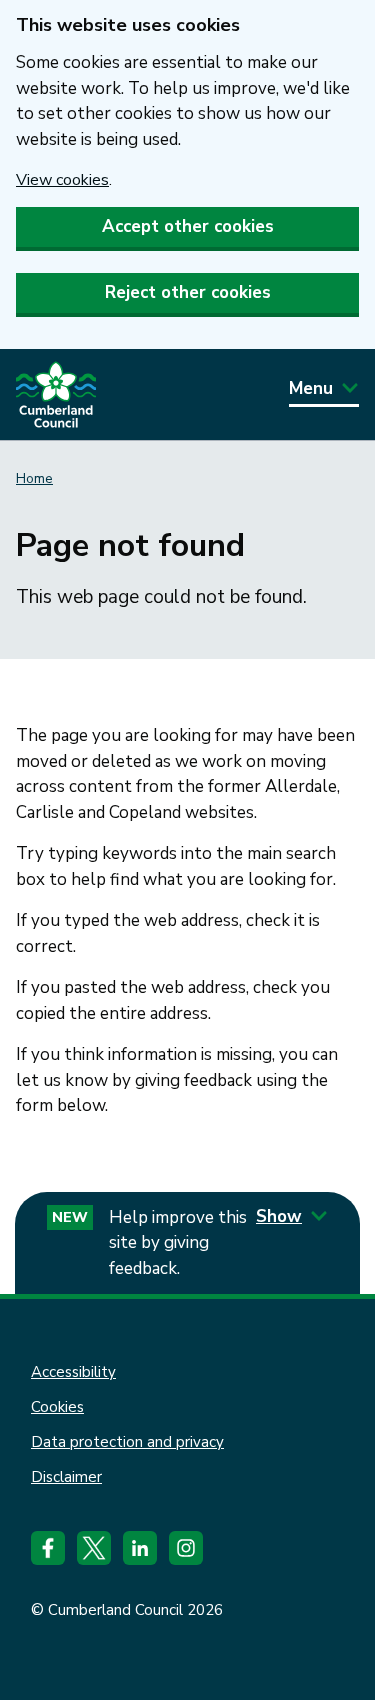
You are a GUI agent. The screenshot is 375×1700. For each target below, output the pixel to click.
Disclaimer (66, 1477)
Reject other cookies (188, 292)
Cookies (57, 1407)
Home (34, 478)
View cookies (62, 180)
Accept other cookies (188, 226)
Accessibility (73, 1372)
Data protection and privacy (127, 1442)
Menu (311, 388)
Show (279, 1216)
